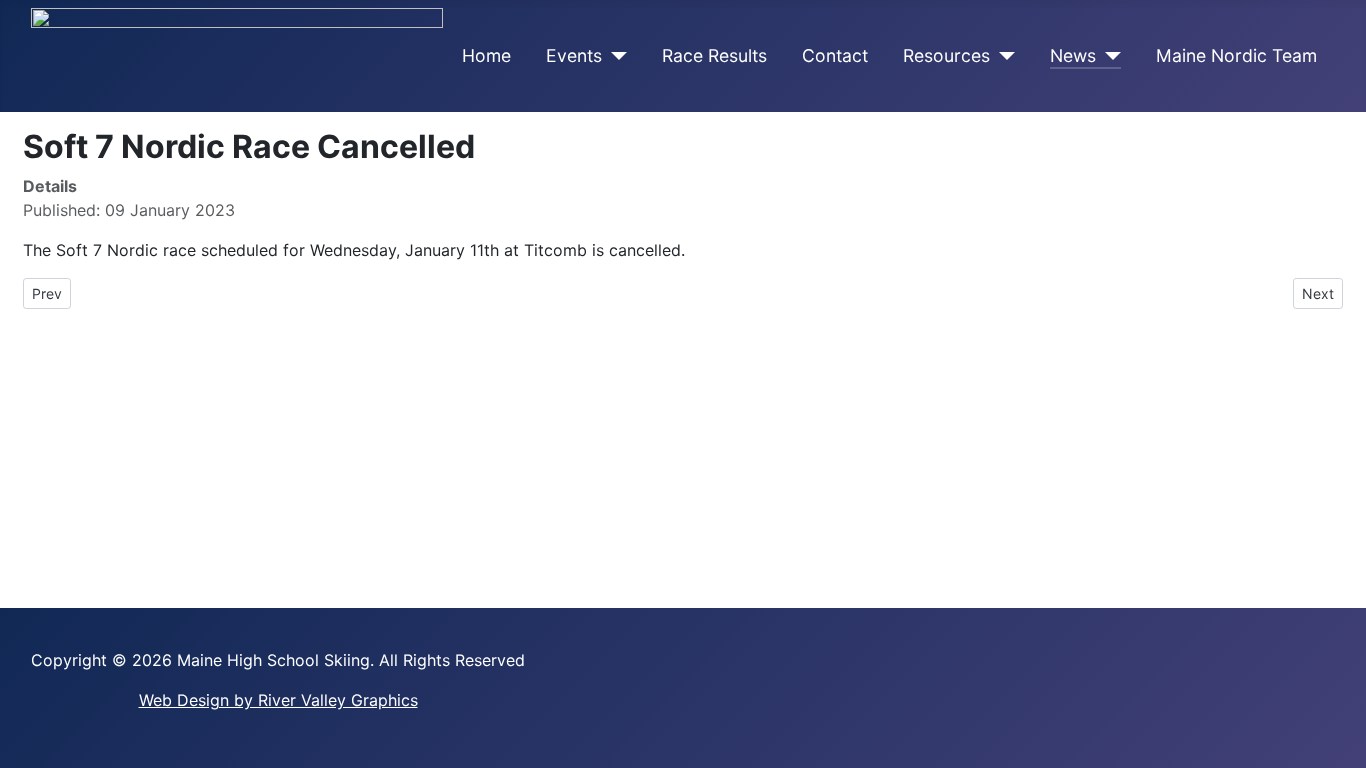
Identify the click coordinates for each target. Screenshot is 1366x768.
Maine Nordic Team (1236, 55)
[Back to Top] (1341, 743)
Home (486, 55)
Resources (946, 55)
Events (574, 55)
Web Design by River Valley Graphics (278, 700)
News (1073, 55)
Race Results (714, 55)
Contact (835, 55)
